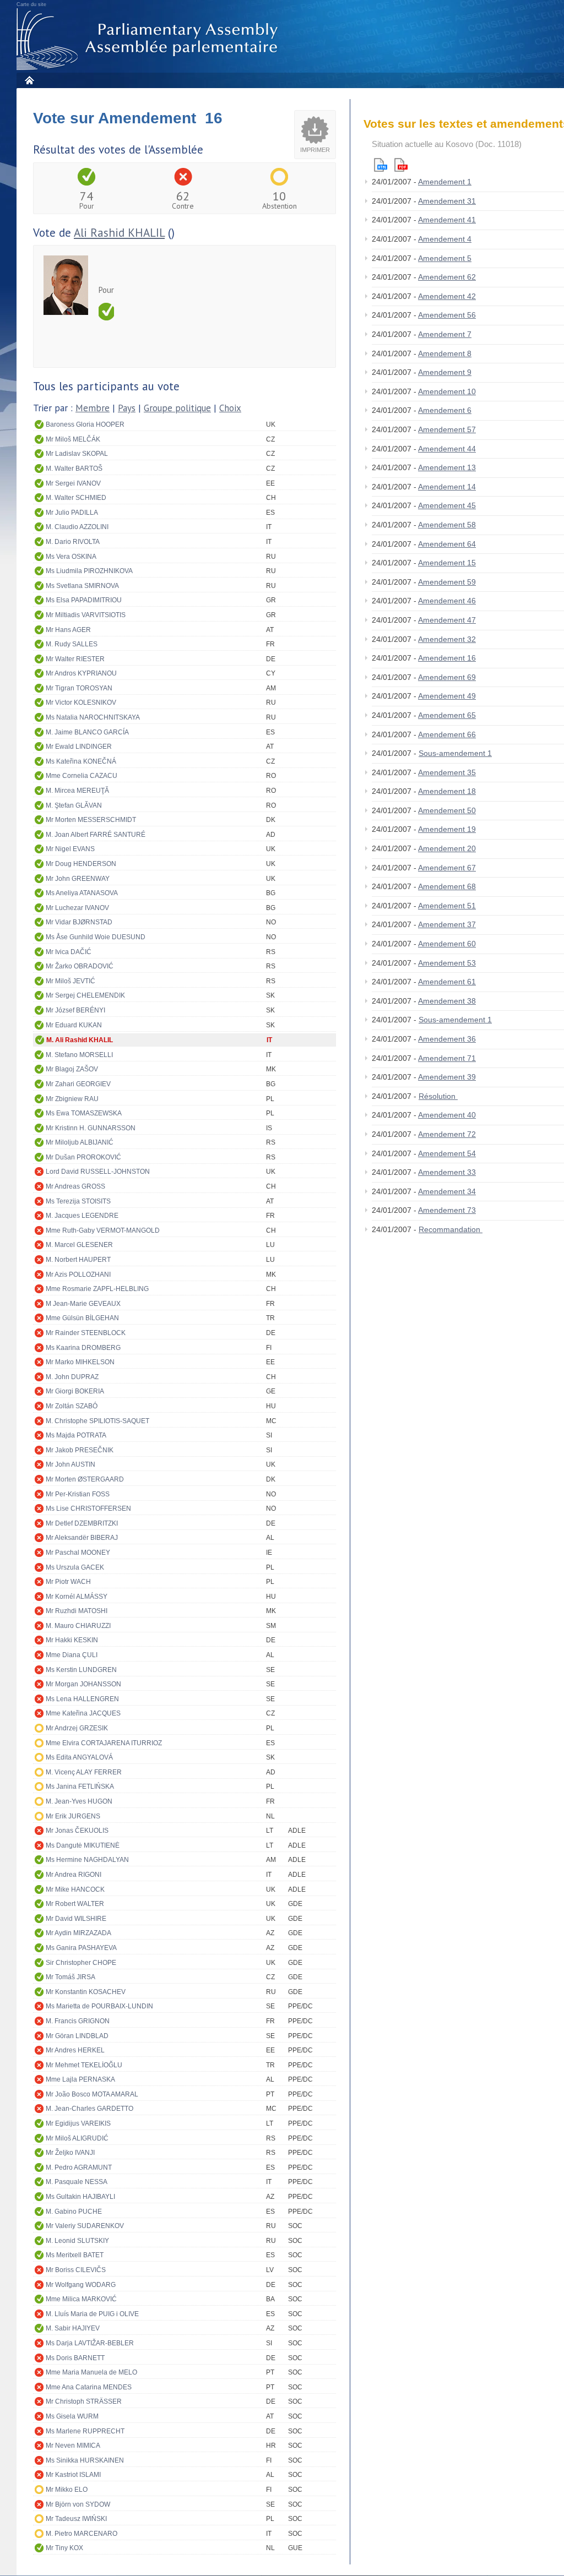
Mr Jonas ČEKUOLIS (77, 1831)
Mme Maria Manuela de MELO (91, 2372)
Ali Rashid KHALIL (119, 233)
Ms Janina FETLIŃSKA (80, 1787)
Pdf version (401, 165)
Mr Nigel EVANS (70, 849)
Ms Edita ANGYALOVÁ (79, 1757)
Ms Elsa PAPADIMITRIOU (84, 600)
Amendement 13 (447, 467)
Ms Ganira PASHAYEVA (81, 1948)
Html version (381, 165)
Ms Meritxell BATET (75, 2255)
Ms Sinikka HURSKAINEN (85, 2460)
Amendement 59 (447, 582)
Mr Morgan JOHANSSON (83, 1684)
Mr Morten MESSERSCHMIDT (91, 820)
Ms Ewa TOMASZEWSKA (84, 1113)
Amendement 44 (447, 449)
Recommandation (451, 1229)
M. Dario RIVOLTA (73, 542)
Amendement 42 (447, 296)
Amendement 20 (447, 848)
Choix (230, 408)
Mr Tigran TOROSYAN (79, 688)
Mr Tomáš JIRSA (70, 1977)
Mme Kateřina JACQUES (83, 1713)
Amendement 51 (447, 906)
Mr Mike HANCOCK (75, 1889)
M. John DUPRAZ (72, 1377)
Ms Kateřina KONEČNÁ (81, 761)
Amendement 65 (447, 715)
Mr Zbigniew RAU (72, 1099)
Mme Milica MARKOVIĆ (81, 2299)
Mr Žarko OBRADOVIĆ (80, 966)
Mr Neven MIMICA (73, 2446)
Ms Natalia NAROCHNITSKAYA (93, 717)
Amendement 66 (447, 734)
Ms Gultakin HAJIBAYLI (80, 2197)
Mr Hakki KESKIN (72, 1640)
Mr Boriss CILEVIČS (76, 2270)
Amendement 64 (447, 544)
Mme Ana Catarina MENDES (89, 2387)
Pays (127, 408)
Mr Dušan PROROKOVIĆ (83, 1157)
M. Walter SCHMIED (76, 498)
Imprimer (315, 150)
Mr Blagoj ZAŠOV (72, 1069)
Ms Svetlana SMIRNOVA (82, 586)
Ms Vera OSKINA (71, 557)
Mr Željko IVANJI (70, 2153)
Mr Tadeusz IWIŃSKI (76, 2519)
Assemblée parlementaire (149, 39)
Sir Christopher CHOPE (81, 1963)
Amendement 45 (447, 505)
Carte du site (31, 4)
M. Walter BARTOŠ (74, 469)
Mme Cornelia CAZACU (82, 776)
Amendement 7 (445, 334)
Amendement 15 (447, 563)
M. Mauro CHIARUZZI (78, 1626)
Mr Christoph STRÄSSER (84, 2401)
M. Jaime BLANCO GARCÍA (87, 732)
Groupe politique (177, 408)
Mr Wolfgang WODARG (81, 2285)
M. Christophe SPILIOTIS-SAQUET (97, 1421)
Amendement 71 (447, 1058)
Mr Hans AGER (68, 630)
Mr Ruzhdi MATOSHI (77, 1611)
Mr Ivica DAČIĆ (69, 952)
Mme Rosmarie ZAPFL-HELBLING (97, 1289)
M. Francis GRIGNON (78, 2021)
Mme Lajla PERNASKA (80, 2079)
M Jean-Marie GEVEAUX (83, 1304)
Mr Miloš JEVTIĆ (70, 981)
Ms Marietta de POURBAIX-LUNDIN (99, 2006)
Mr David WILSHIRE (76, 1919)
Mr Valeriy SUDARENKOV (85, 2226)
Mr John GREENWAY (78, 879)
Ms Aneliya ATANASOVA (82, 893)
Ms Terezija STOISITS (78, 1201)
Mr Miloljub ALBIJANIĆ (80, 1142)
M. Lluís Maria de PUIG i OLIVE (92, 2314)
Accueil (29, 80)
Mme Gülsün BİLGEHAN (82, 1318)
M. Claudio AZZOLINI (77, 527)
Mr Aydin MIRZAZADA (78, 1933)
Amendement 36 (447, 1039)
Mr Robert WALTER (75, 1904)
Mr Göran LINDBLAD (77, 2036)
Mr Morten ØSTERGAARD (85, 1479)
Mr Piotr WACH (68, 1582)
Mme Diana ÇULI (72, 1655)
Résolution (438, 1096)
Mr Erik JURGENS (73, 1816)
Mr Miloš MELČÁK (73, 439)
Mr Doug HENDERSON (81, 864)
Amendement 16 (447, 658)
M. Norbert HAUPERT (78, 1260)
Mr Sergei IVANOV (73, 483)
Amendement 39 (447, 1077)
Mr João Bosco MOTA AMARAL (92, 2094)
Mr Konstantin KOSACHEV (86, 1992)
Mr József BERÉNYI (75, 1010)
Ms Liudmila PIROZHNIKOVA (89, 571)
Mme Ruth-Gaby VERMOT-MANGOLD (103, 1230)
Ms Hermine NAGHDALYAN (87, 1860)
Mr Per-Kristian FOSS (78, 1494)
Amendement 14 (447, 487)
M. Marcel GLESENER (79, 1245)
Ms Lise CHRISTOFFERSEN (88, 1508)
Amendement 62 (447, 277)
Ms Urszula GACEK (75, 1567)
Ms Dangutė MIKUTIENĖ (83, 1845)
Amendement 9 (445, 372)
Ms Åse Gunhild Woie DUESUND (96, 937)
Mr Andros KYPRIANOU (81, 673)
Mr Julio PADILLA (72, 513)
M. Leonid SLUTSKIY (77, 2241)
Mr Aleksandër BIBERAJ (82, 1538)
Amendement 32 (447, 639)
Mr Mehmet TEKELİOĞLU (84, 2065)
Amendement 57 (447, 429)
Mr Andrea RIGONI (74, 1875)
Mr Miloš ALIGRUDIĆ (77, 2138)
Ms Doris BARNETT (75, 2358)
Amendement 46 (447, 601)
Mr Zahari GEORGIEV (78, 1084)
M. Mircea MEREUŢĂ (77, 791)
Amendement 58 (447, 525)
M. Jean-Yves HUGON (79, 1801)
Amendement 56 (447, 315)
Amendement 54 (447, 1153)
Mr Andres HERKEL (75, 2050)
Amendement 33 (447, 1172)
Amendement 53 (447, 963)
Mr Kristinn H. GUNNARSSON (91, 1128)
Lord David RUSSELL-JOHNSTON (98, 1172)
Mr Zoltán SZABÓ (72, 1406)
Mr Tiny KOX (64, 2548)
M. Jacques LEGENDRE (82, 1216)
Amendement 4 (445, 239)
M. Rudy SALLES (72, 644)
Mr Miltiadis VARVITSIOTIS (86, 615)
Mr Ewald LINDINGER (79, 747)
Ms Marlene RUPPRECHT (85, 2431)
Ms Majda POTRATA (76, 1435)
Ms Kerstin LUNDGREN (81, 1670)
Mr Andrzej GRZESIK (77, 1728)
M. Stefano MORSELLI (79, 1055)
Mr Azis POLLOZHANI (78, 1275)
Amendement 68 (447, 886)
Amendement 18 (447, 791)
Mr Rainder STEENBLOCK (86, 1333)
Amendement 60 (447, 944)
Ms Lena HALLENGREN (82, 1699)
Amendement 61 (447, 982)
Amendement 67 (447, 868)
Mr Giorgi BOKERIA (75, 1391)
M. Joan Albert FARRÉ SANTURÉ (96, 835)
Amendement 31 (447, 201)
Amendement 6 (445, 410)
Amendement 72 (447, 1134)
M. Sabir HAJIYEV (73, 2328)
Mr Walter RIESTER (75, 659)
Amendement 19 (447, 829)
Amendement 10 (447, 391)
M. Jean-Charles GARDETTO (90, 2109)
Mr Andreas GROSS (75, 1186)
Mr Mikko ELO (67, 2490)
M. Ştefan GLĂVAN (74, 805)
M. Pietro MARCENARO (82, 2534)
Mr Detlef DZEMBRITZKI (82, 1523)
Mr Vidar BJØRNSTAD (79, 922)
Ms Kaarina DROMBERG (83, 1348)
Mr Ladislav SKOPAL (77, 454)
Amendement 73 (447, 1210)
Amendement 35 (447, 772)
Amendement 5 (445, 258)
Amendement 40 (447, 1115)
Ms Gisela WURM (72, 2416)
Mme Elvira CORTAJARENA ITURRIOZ (104, 1743)
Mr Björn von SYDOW (78, 2504)
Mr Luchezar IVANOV (77, 908)
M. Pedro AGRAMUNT (79, 2167)
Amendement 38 (447, 1001)
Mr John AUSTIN (70, 1464)
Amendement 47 (447, 620)
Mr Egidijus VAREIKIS (78, 2123)
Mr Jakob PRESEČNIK (80, 1450)
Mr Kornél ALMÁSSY (77, 1597)
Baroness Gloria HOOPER (85, 424)
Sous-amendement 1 (455, 753)
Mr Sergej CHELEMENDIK (85, 995)
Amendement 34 (447, 1191)
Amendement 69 (447, 677)
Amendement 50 (447, 810)
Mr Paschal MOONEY (78, 1553)
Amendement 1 (445, 182)
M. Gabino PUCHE (74, 2212)
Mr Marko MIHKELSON (80, 1362)
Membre (93, 408)
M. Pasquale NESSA (77, 2182)
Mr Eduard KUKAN (74, 1025)
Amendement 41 (447, 220)
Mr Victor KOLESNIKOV (81, 702)
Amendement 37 (447, 924)
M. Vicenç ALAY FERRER (84, 1772)
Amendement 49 (447, 696)
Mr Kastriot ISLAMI (73, 2475)
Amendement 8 (445, 353)
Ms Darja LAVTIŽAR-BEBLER (90, 2343)
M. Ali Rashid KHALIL (80, 1040)
